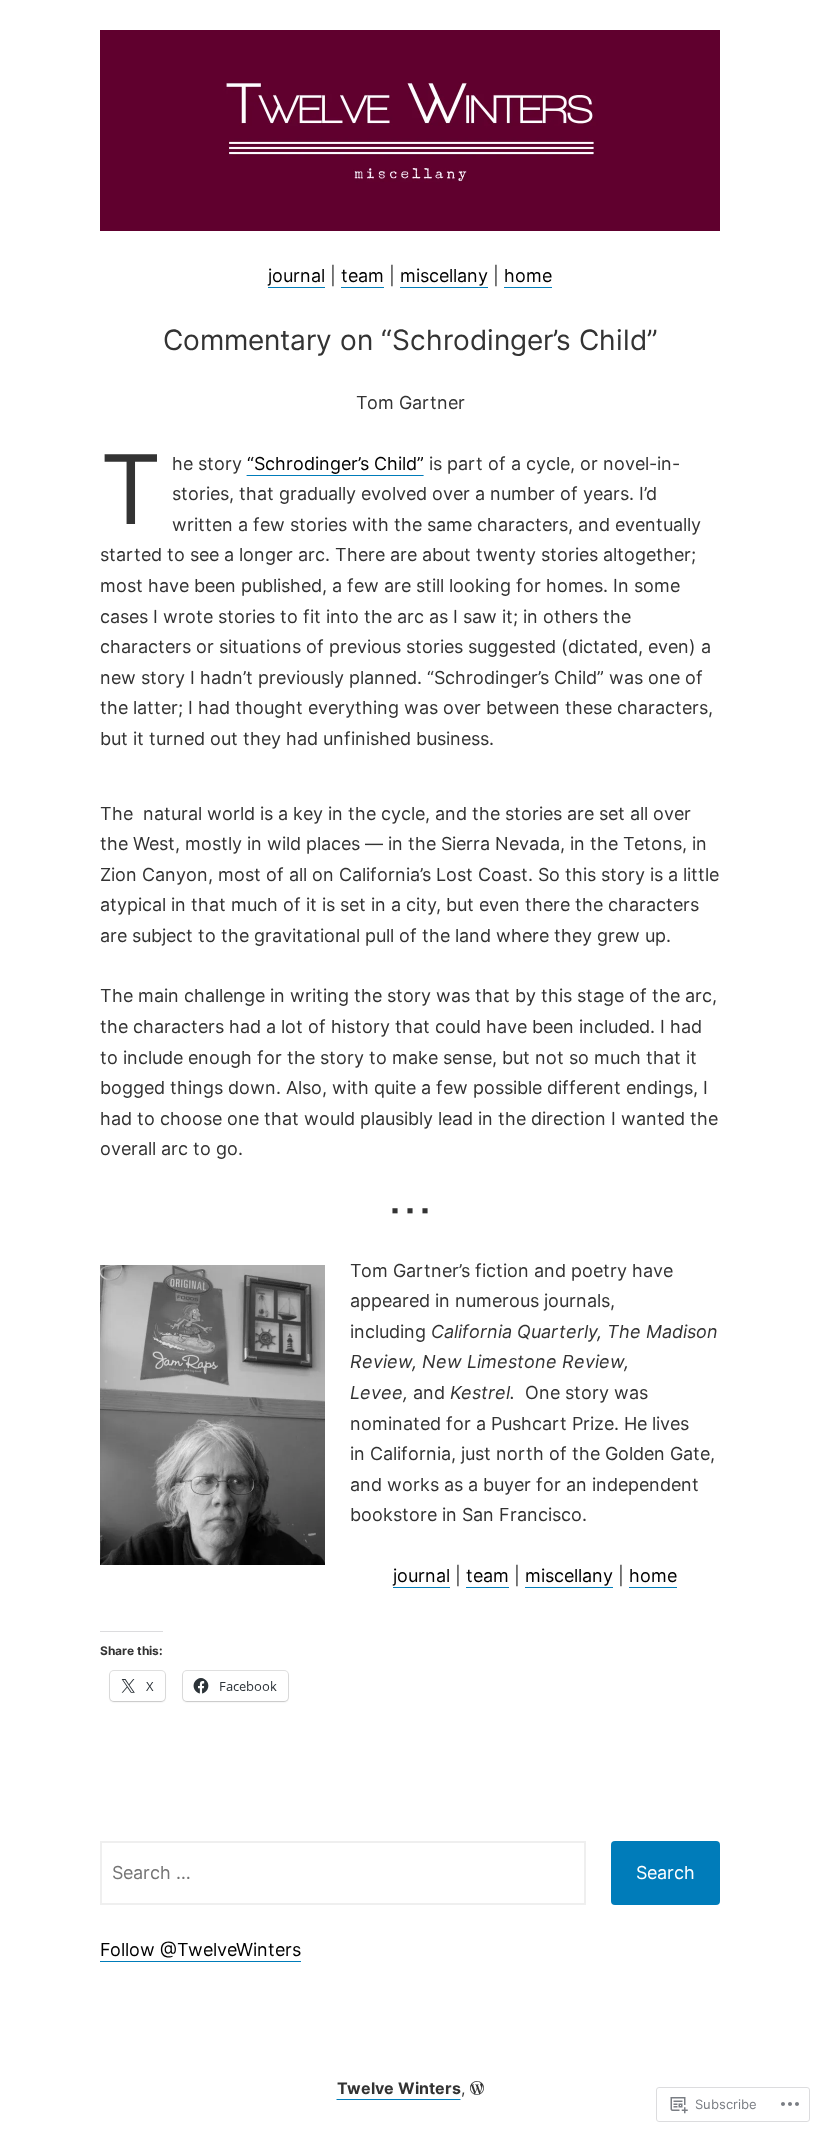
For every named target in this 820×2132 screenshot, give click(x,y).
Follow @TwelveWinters (200, 1949)
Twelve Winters (399, 2088)
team (362, 275)
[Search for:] (343, 1873)
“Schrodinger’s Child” (335, 463)
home (528, 275)
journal (296, 275)
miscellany (444, 275)
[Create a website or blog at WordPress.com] (477, 2088)
